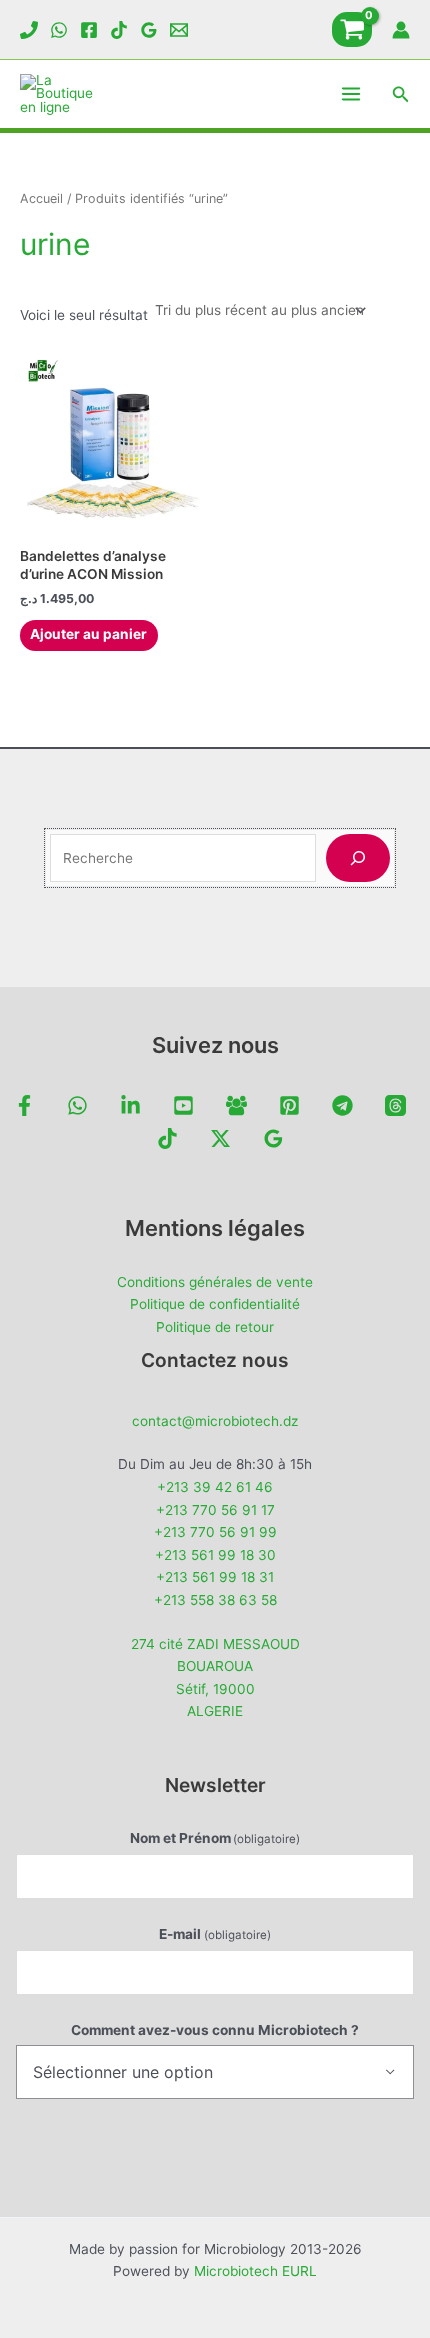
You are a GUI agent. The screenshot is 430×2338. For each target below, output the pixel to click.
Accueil (41, 198)
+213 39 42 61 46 (215, 1487)
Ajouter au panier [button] (88, 634)
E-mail (215, 1934)
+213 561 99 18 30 (215, 1555)
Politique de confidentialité (215, 1304)
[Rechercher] (358, 858)
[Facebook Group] (236, 1105)
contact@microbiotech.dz (215, 1421)
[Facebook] (89, 30)
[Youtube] (183, 1105)
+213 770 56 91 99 (215, 1532)
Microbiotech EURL (255, 2271)
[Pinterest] (289, 1105)
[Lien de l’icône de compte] (401, 30)
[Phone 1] (29, 30)
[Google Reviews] (149, 30)
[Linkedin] (130, 1105)
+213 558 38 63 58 (215, 1600)
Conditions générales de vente (215, 1282)
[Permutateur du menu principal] (351, 94)
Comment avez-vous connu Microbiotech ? (215, 2030)
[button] (401, 94)
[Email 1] (179, 30)
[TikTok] (119, 30)
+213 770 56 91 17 (215, 1510)
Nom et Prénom (215, 1838)
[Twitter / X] (220, 1138)
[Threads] (395, 1105)
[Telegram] (342, 1105)
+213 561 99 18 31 (215, 1577)
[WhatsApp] (59, 30)
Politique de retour (215, 1327)
